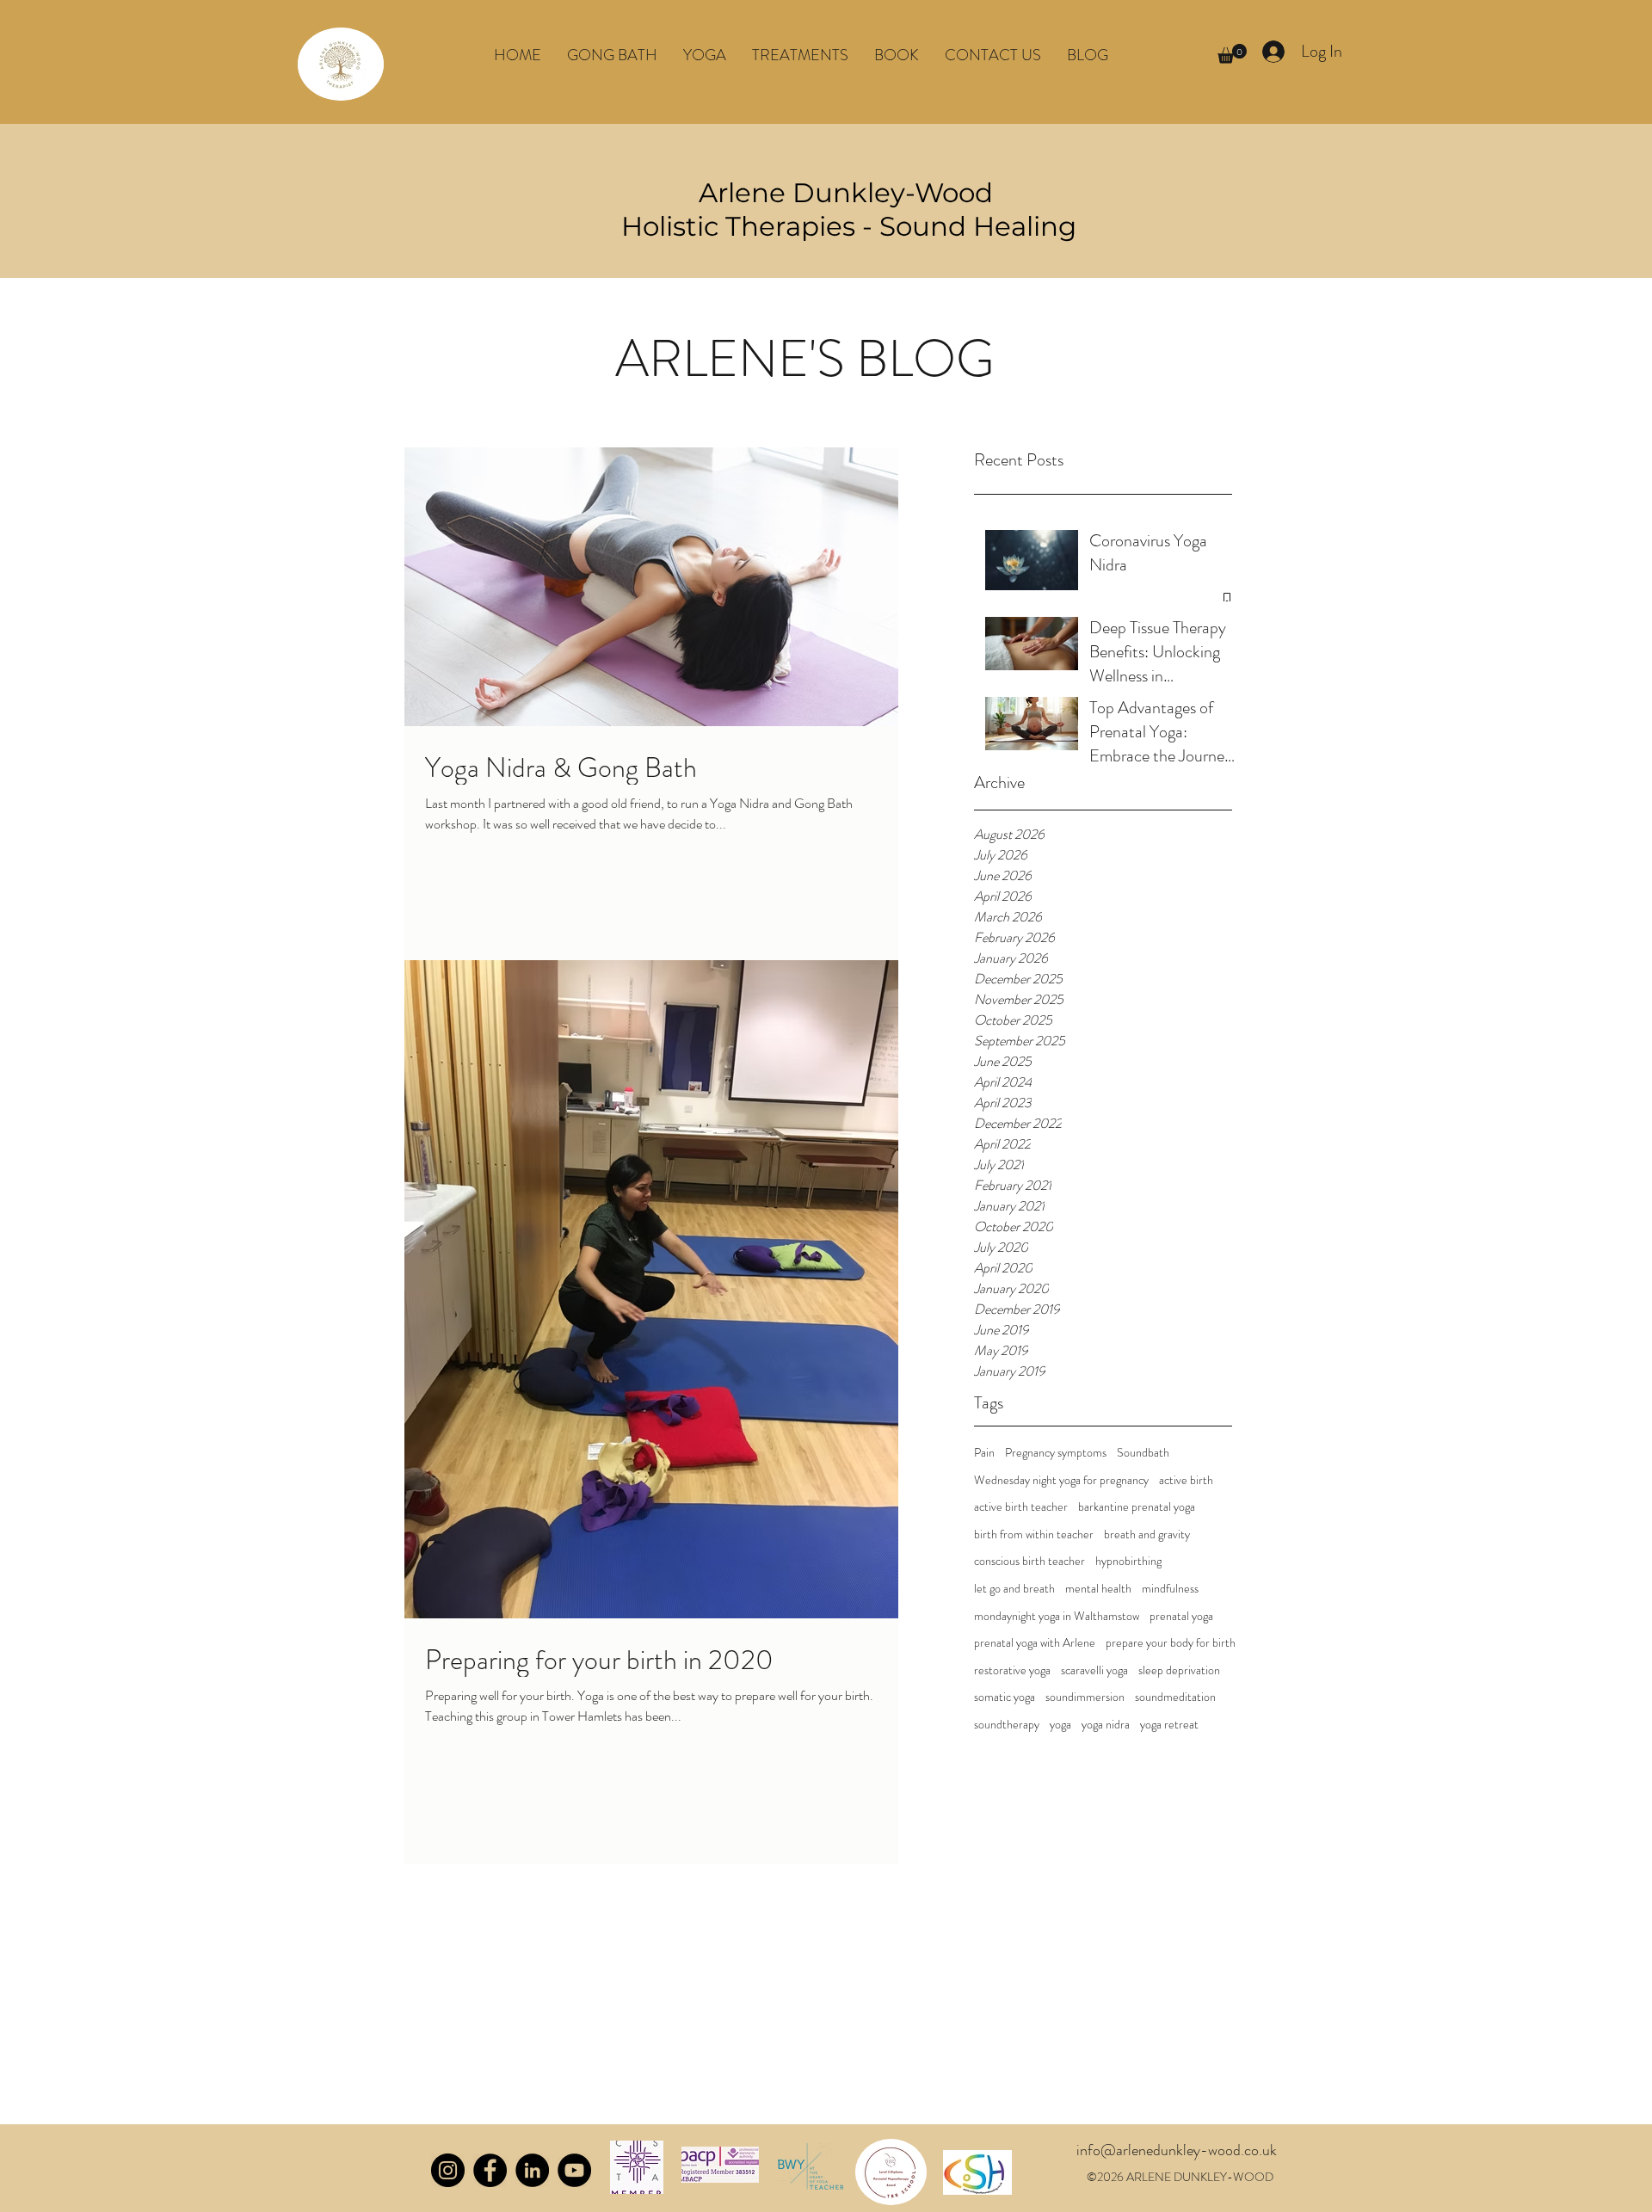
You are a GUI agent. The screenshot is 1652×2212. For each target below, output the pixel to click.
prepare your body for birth (1171, 1643)
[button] (705, 55)
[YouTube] (574, 2170)
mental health (1098, 1589)
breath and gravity (1147, 1534)
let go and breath (1014, 1589)
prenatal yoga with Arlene (1035, 1643)
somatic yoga (1005, 1697)
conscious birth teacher (1029, 1561)
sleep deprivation (1179, 1670)
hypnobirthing (1128, 1561)
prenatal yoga (1181, 1616)
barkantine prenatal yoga (1137, 1507)
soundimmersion (1085, 1697)
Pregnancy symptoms (1056, 1453)
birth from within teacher (1034, 1534)
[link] (1232, 54)
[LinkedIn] (532, 2170)
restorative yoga (1012, 1670)
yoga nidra (1106, 1725)
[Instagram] (448, 2170)
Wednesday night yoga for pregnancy (1061, 1480)
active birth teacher (1021, 1507)
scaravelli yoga (1094, 1670)
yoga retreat (1169, 1725)
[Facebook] (490, 2170)
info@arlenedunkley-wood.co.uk (1177, 2150)
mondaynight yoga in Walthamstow (1057, 1616)
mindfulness (1170, 1589)
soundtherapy (1007, 1725)
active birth (1186, 1480)
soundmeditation (1175, 1697)
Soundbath (1143, 1453)
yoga (1060, 1725)
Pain (984, 1453)
